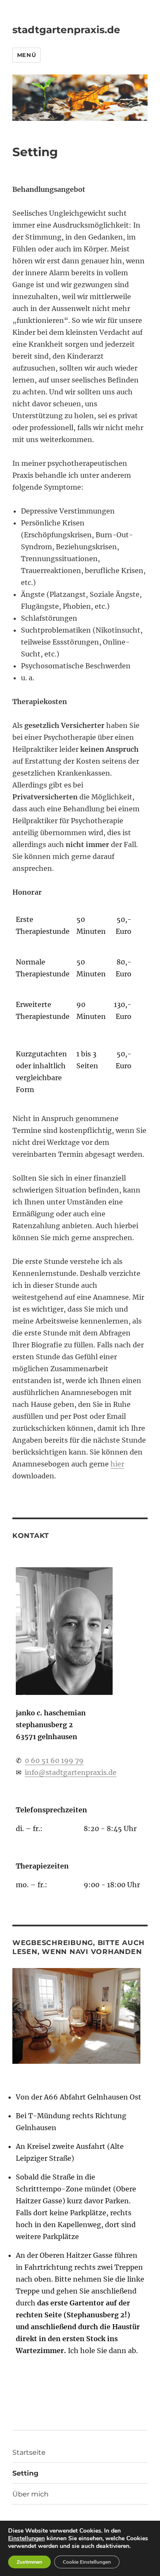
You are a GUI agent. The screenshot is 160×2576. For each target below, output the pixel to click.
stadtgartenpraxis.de (66, 30)
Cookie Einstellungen (87, 2562)
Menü (26, 55)
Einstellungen (26, 2539)
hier (117, 1464)
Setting (25, 2473)
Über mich (31, 2494)
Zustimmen (29, 2562)
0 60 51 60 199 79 (54, 1760)
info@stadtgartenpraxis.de (71, 1772)
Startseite (29, 2452)
